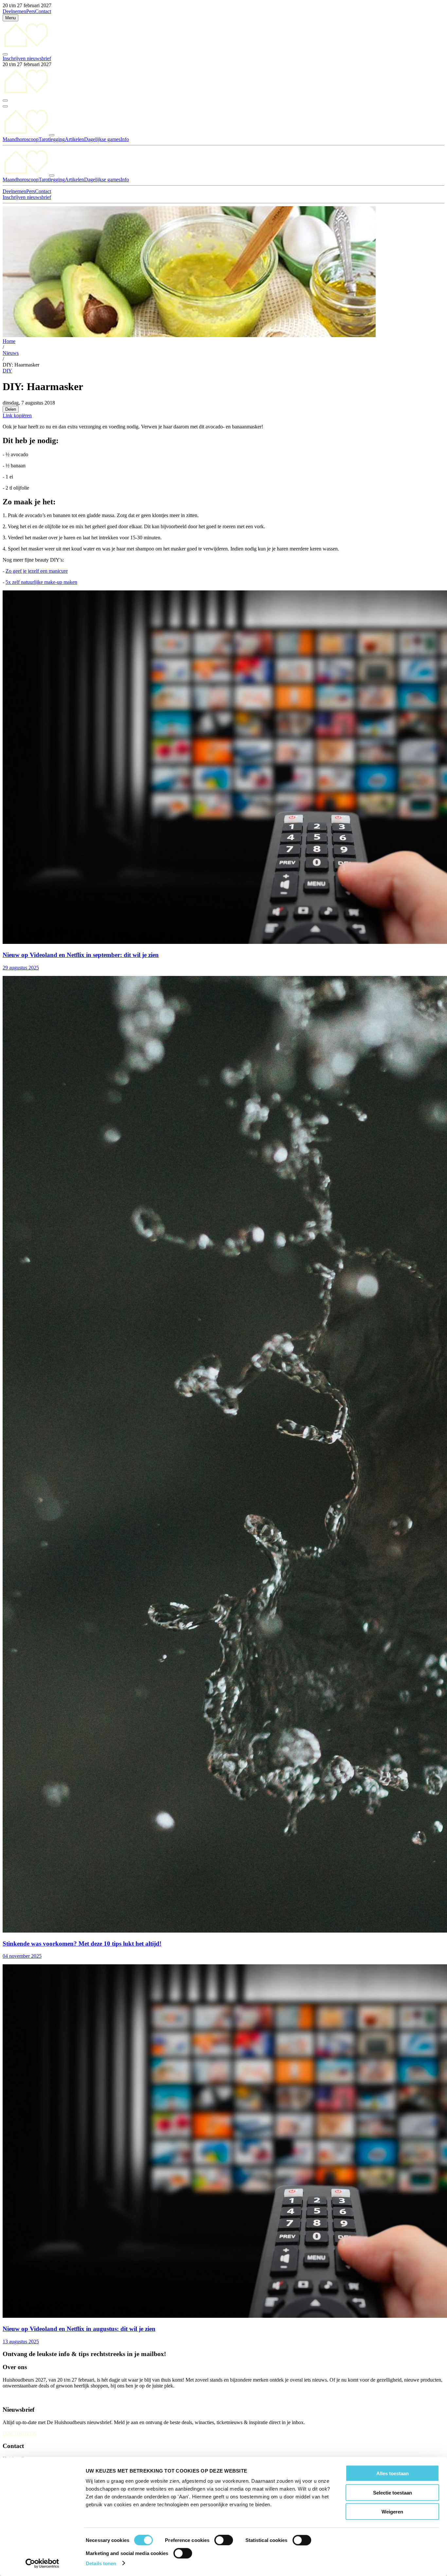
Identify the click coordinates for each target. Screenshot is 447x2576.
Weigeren (392, 2512)
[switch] (224, 2540)
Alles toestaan (393, 2473)
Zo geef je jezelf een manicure (37, 571)
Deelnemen (14, 11)
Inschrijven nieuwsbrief (27, 58)
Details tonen (101, 2563)
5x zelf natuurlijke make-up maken (41, 582)
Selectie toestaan (393, 2492)
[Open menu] (5, 106)
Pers (31, 11)
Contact (43, 11)
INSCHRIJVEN (20, 2433)
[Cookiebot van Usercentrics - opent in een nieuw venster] (42, 2563)
